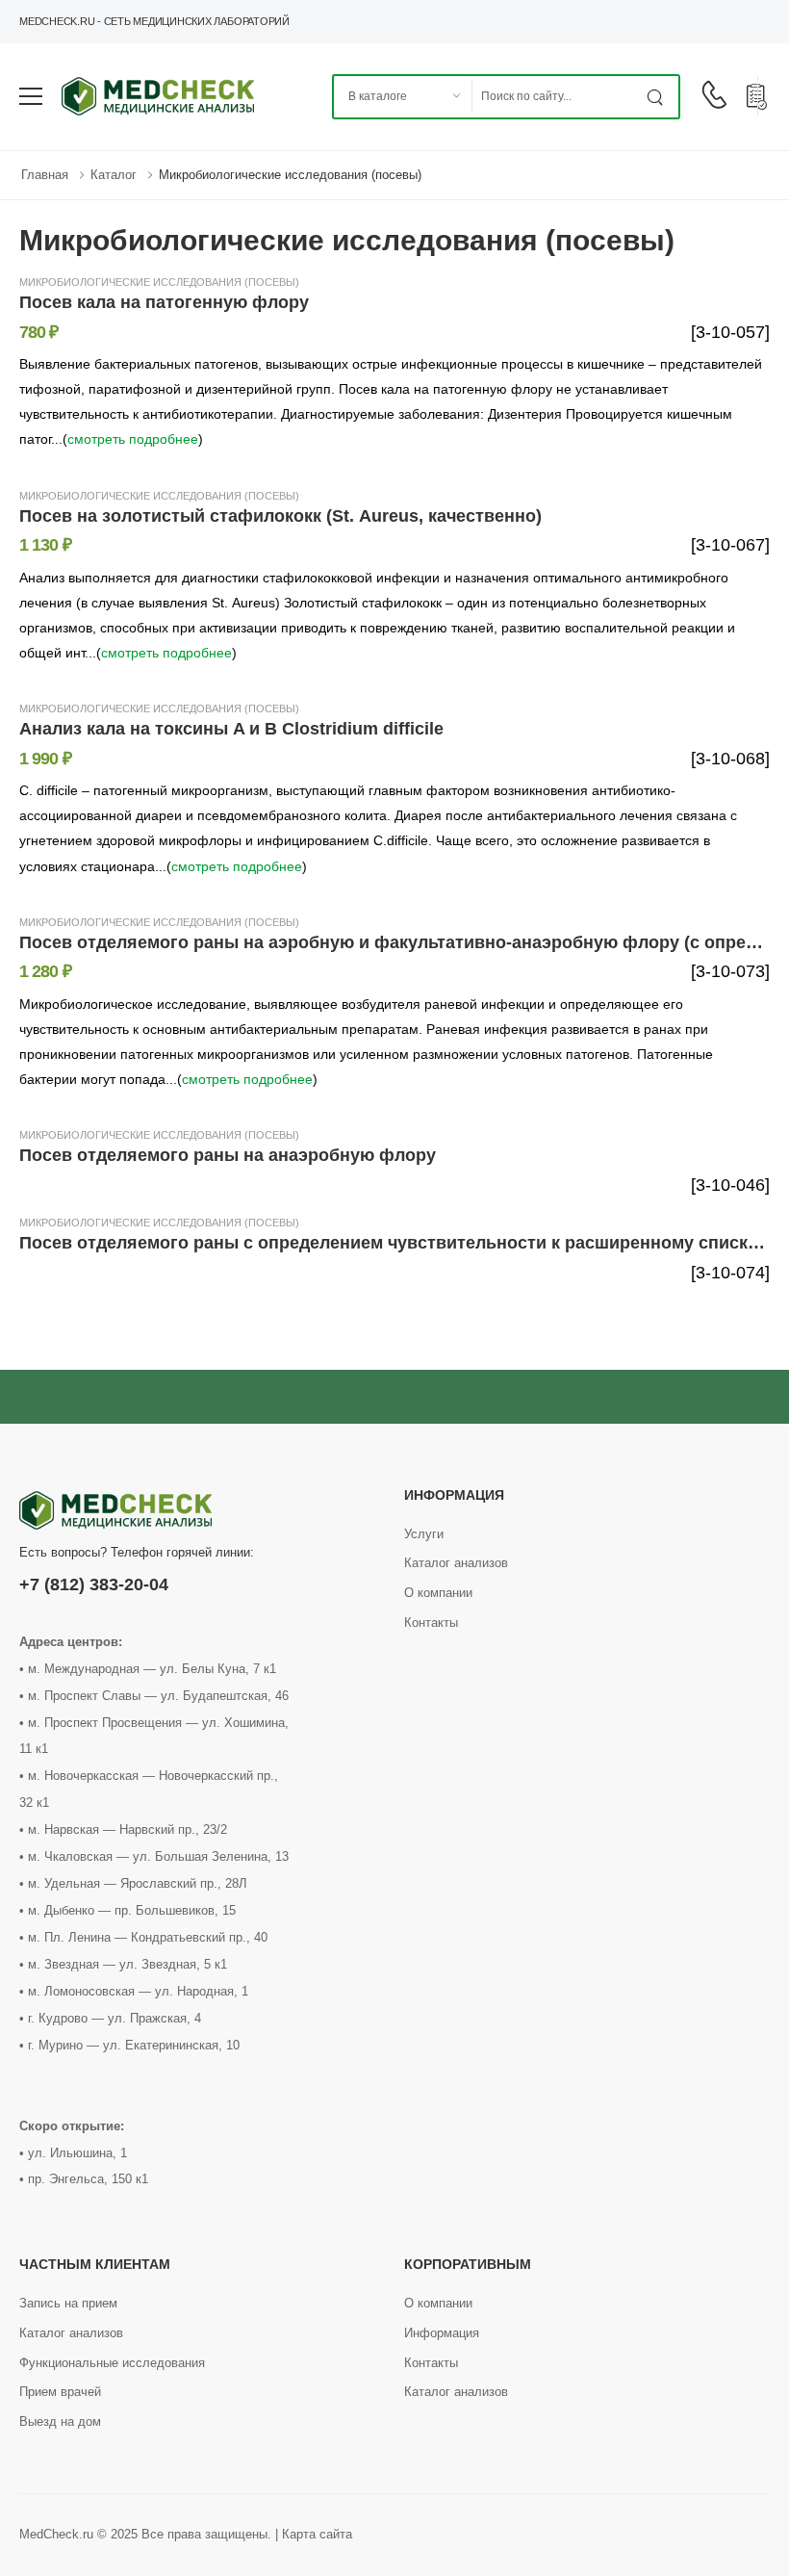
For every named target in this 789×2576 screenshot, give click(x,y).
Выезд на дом (60, 2421)
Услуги (424, 1534)
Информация (442, 2333)
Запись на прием (68, 2303)
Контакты (431, 1623)
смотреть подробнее (133, 439)
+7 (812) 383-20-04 (94, 1584)
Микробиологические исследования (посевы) (290, 175)
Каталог (114, 175)
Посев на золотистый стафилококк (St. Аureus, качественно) (280, 516)
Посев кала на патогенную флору (164, 302)
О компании (438, 1593)
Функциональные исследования (112, 2363)
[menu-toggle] (31, 96)
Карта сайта (317, 2534)
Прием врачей (60, 2392)
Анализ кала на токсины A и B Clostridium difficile (231, 729)
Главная (45, 175)
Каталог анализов (456, 1563)
